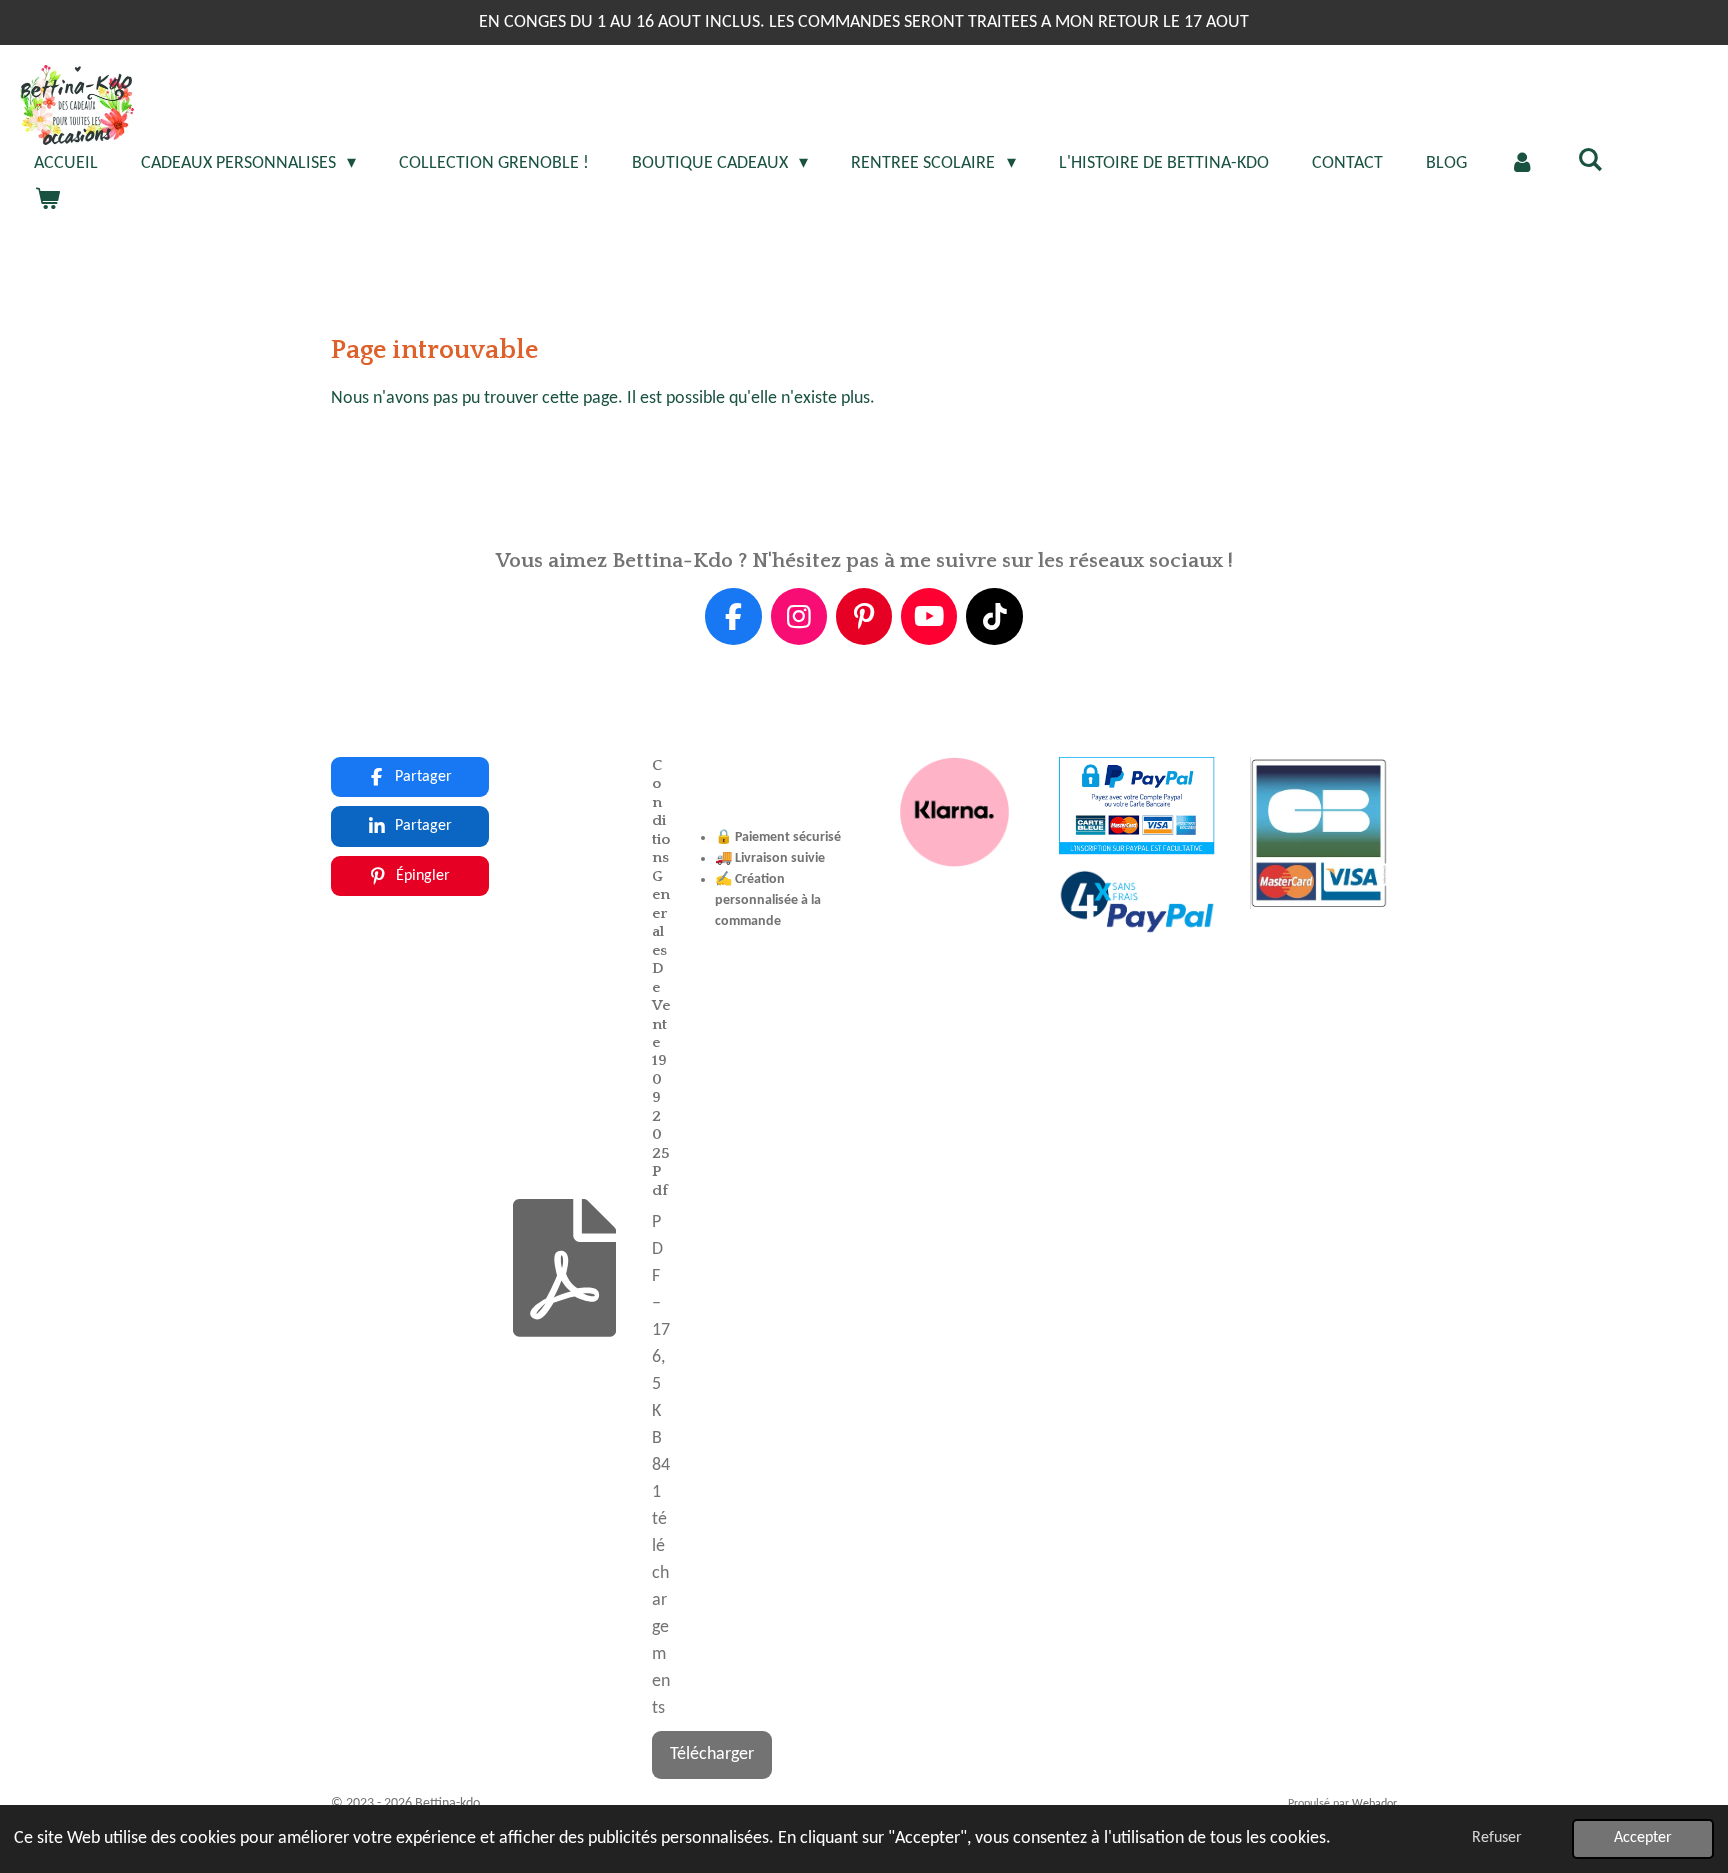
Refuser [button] (1497, 1838)
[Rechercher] (1590, 161)
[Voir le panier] (46, 200)
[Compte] (1522, 163)
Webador (1374, 1804)
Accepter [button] (1643, 1838)
